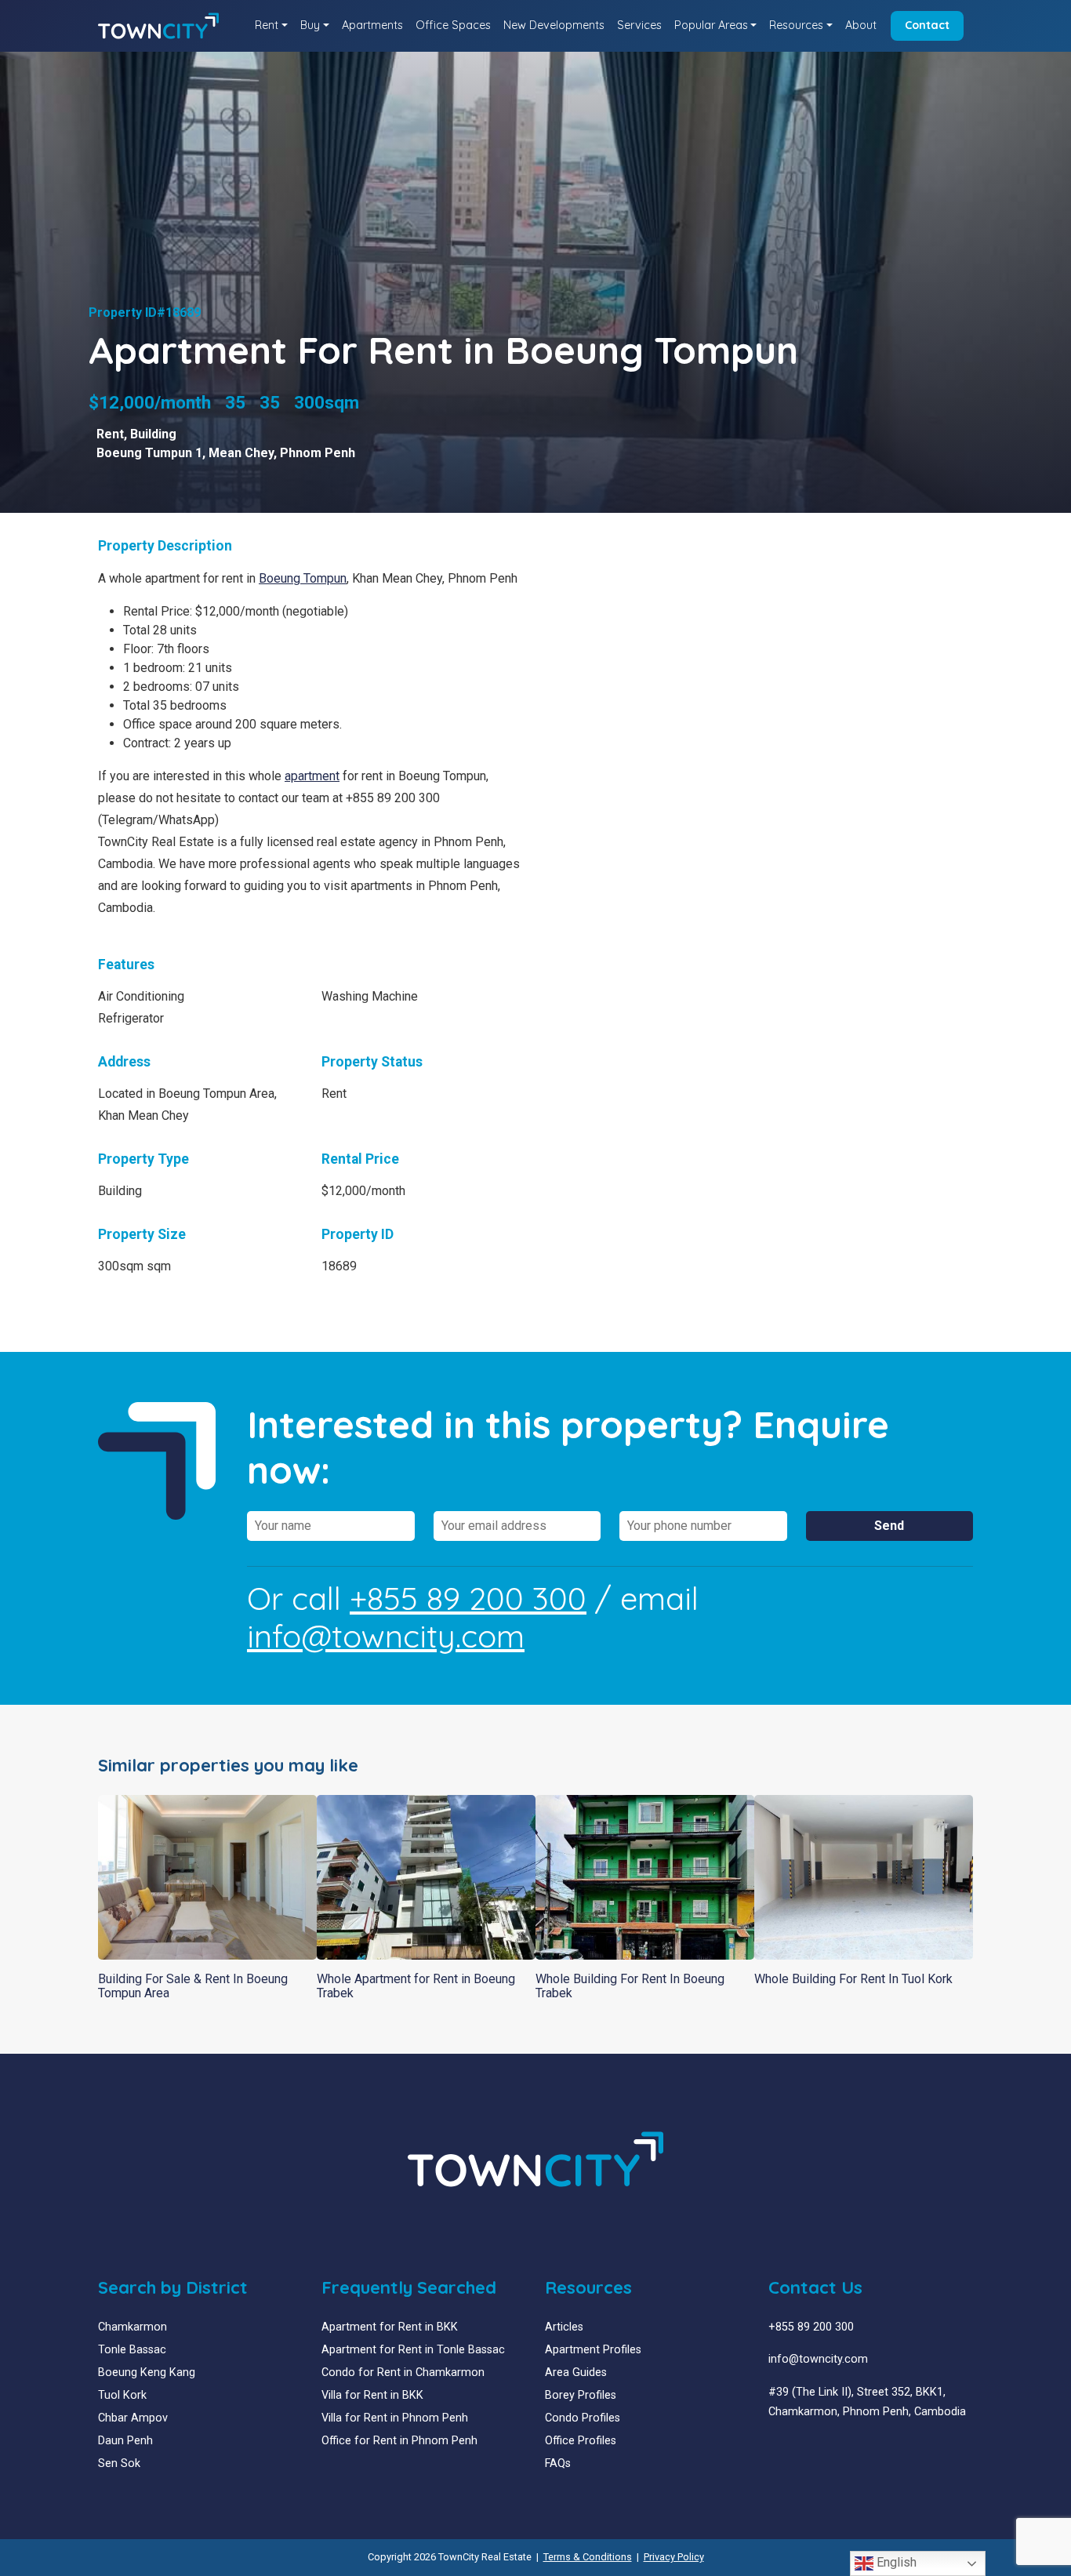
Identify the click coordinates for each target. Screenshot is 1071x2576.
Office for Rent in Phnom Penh (399, 2441)
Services (639, 25)
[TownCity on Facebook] (774, 2449)
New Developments (554, 25)
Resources (796, 25)
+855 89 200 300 (468, 1598)
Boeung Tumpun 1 (149, 453)
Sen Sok (119, 2463)
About (861, 25)
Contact (927, 25)
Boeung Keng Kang (147, 2373)
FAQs (558, 2463)
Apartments (372, 25)
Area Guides (576, 2373)
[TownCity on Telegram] (821, 2449)
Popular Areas (711, 25)
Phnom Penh (318, 453)
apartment (312, 776)
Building (153, 434)
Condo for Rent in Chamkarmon (403, 2373)
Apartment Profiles (593, 2350)
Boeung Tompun (303, 578)
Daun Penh (125, 2441)
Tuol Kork (122, 2395)
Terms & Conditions (588, 2557)
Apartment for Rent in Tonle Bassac (413, 2350)
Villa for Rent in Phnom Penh (395, 2418)
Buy (310, 25)
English (895, 2562)
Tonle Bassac (132, 2350)
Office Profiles (581, 2441)
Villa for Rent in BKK (372, 2395)
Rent (267, 25)
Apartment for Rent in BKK (390, 2327)
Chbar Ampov (133, 2418)
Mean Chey (241, 453)
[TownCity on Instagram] (810, 2449)
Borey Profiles (581, 2395)
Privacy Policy (674, 2557)
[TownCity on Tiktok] (833, 2449)
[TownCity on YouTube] (798, 2449)
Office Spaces (453, 25)
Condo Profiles (583, 2418)
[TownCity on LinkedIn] (786, 2449)
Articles (564, 2327)
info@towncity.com (386, 1636)
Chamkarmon (133, 2327)
